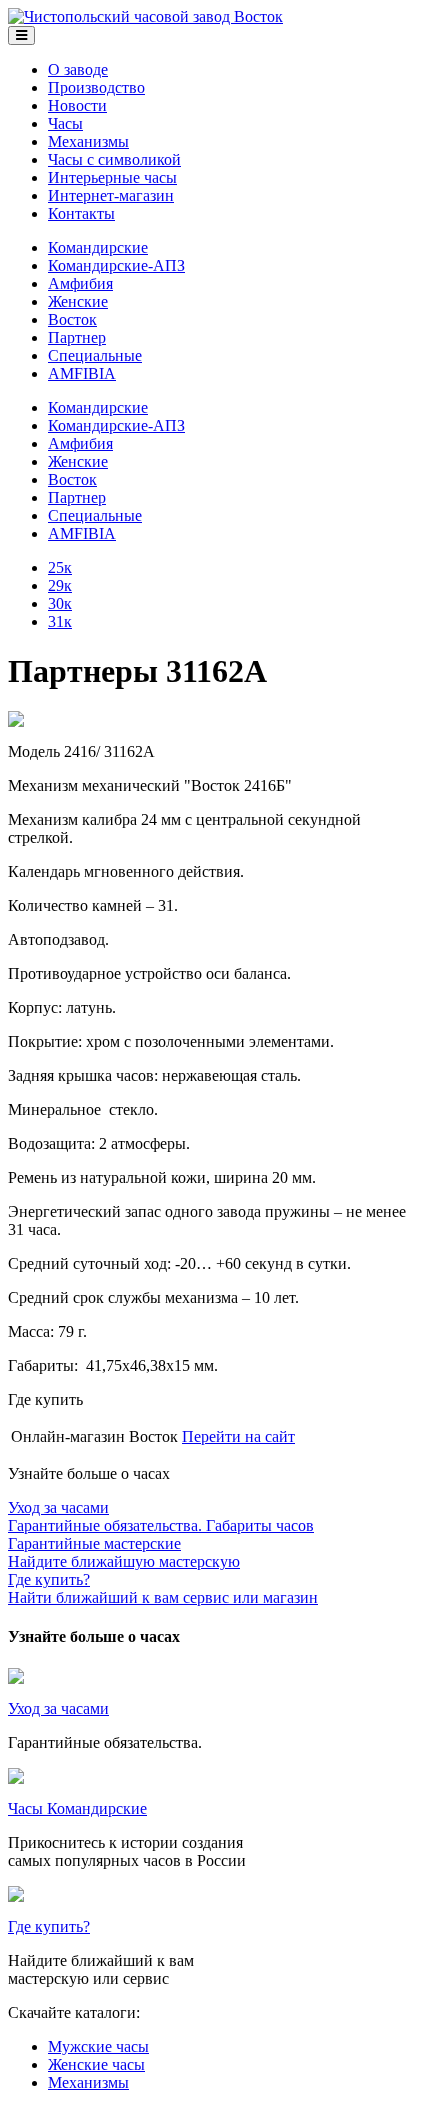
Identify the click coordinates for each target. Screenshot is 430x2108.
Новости (77, 105)
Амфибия (80, 283)
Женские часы (96, 2064)
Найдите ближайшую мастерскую (124, 1552)
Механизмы (88, 141)
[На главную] (145, 16)
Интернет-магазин (111, 195)
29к (60, 585)
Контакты (81, 213)
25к (60, 567)
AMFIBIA (82, 373)
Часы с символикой (114, 159)
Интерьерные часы (112, 177)
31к (60, 621)
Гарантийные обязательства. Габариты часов (161, 1516)
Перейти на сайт (238, 1436)
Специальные (95, 355)
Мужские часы (98, 2046)
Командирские (98, 247)
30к (60, 603)
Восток (72, 319)
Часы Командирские (77, 1808)
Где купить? (49, 1926)
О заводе (78, 69)
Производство (96, 87)
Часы (65, 123)
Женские (78, 301)
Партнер (77, 337)
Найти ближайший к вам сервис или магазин (163, 1588)
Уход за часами (58, 1708)
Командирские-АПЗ (116, 265)
